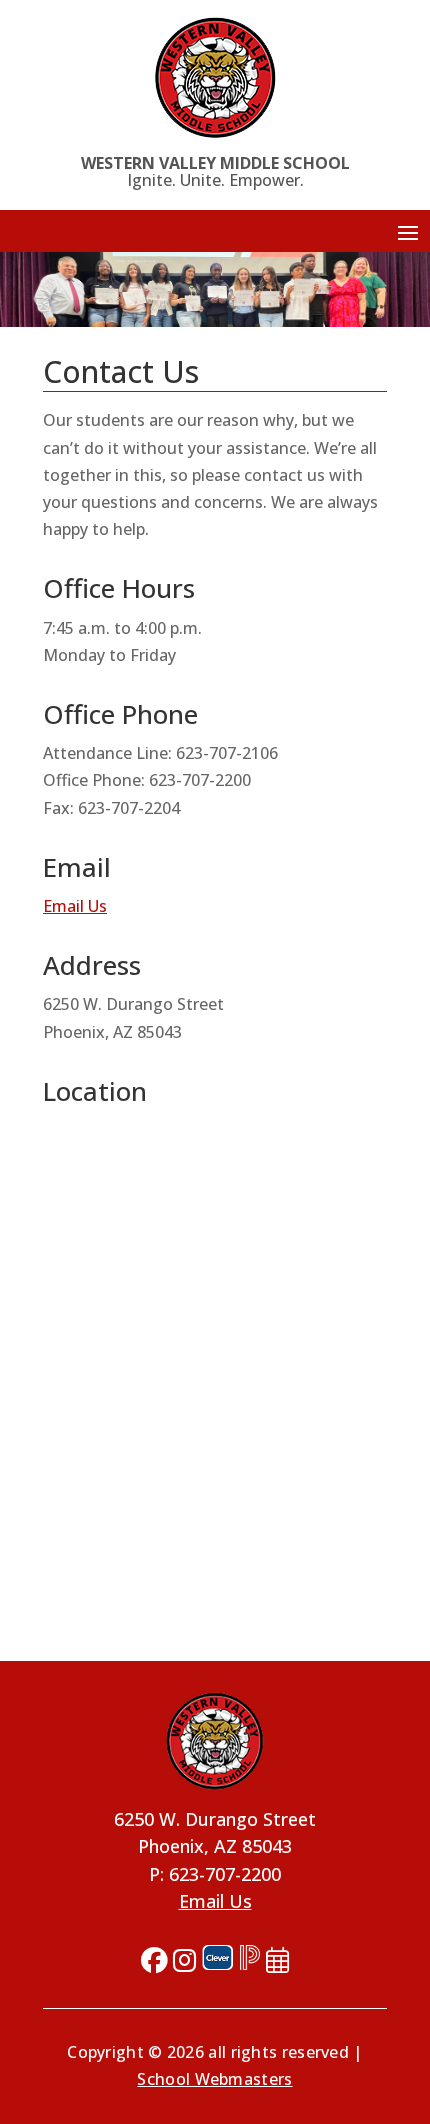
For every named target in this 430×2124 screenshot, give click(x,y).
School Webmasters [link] (214, 2079)
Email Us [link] (75, 906)
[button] (408, 232)
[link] (215, 77)
